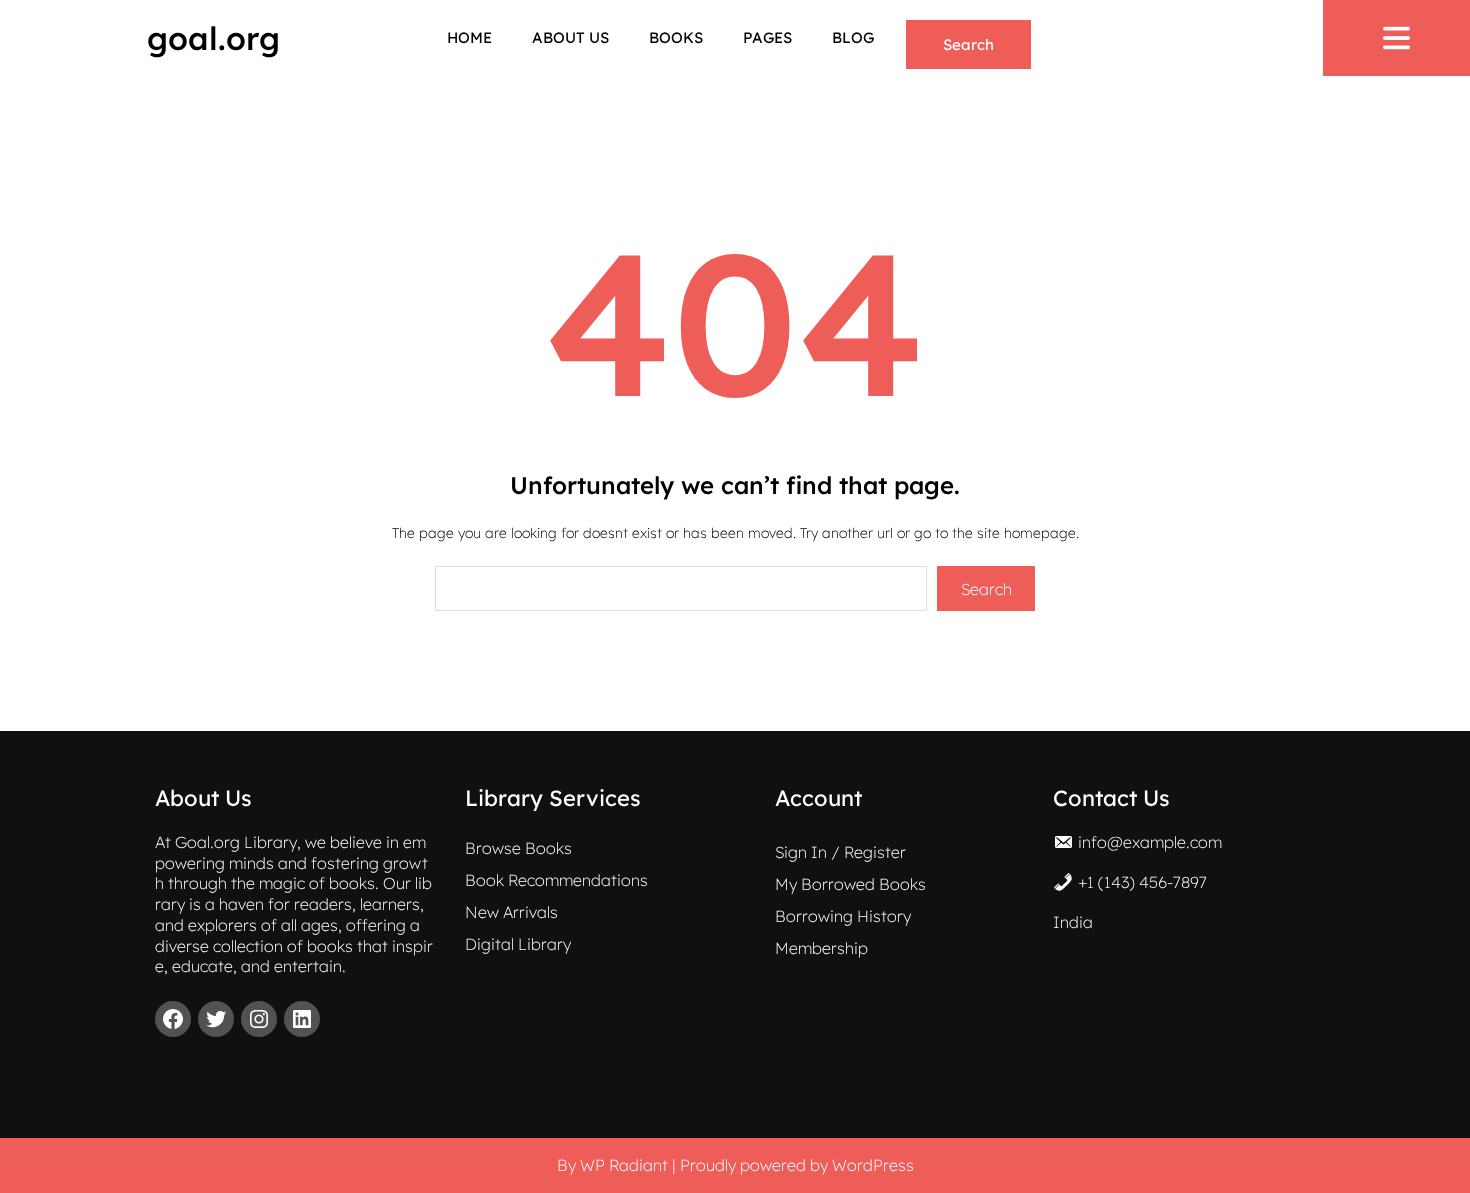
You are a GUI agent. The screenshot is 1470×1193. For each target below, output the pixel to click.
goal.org (213, 38)
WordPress (873, 1165)
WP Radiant (624, 1165)
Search (968, 44)
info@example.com (1150, 842)
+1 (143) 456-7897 (1142, 882)
